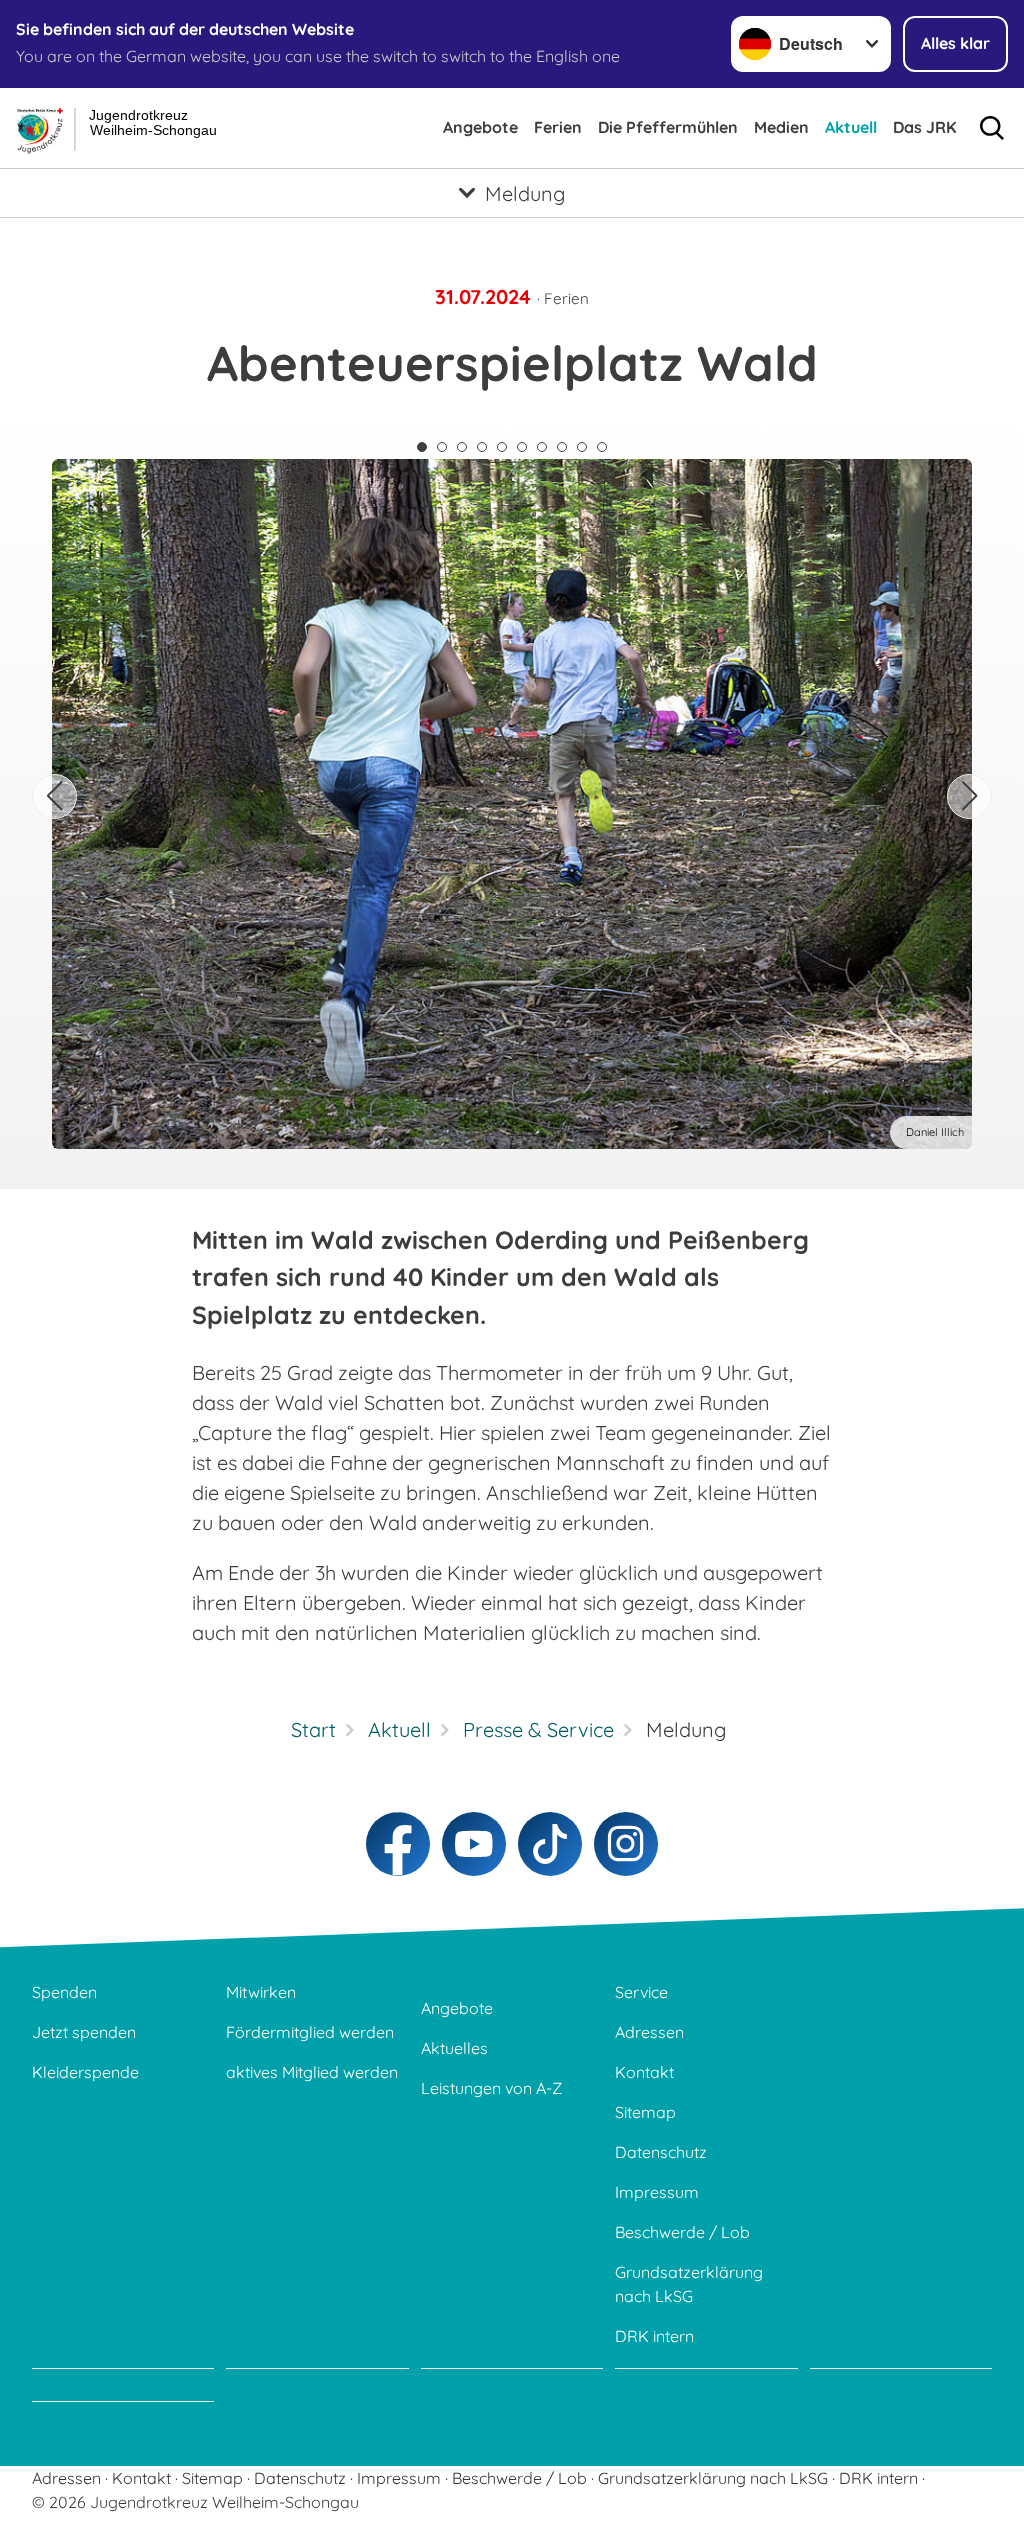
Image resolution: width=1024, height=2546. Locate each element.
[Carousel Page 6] (522, 447)
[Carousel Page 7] (542, 447)
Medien (781, 127)
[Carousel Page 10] (602, 447)
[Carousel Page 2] (442, 447)
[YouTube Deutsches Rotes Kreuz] (474, 1844)
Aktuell (851, 127)
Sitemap (645, 2112)
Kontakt (644, 2072)
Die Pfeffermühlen (668, 127)
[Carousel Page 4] (482, 447)
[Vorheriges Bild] (54, 796)
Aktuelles (454, 2048)
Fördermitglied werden (310, 2032)
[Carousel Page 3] (462, 447)
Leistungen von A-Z (491, 2088)
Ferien (558, 127)
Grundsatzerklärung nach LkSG (689, 2284)
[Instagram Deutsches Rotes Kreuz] (626, 1844)
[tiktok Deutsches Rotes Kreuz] (550, 1844)
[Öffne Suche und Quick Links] (992, 128)
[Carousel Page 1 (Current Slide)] (422, 447)
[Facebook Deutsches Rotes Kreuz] (398, 1844)
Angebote (480, 127)
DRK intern (654, 2336)
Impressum (657, 2192)
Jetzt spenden (84, 2032)
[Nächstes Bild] (969, 796)
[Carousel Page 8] (562, 447)
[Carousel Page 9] (582, 447)
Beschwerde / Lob (682, 2232)
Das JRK (924, 127)
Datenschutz (661, 2152)
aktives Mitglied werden (312, 2072)
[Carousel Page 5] (502, 447)
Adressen (649, 2032)
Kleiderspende (85, 2072)
